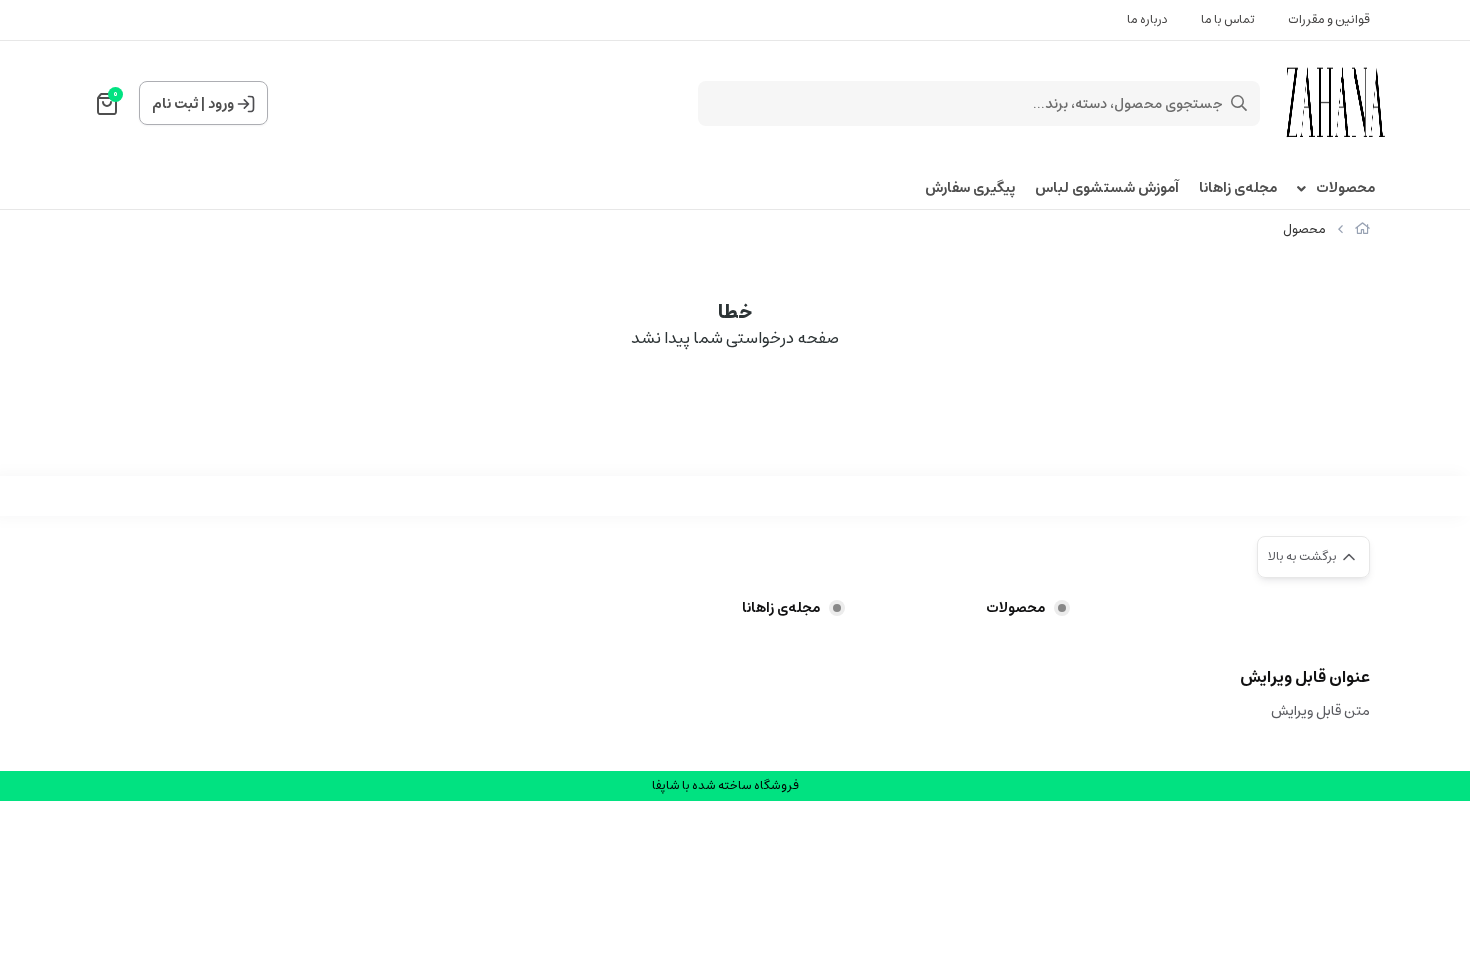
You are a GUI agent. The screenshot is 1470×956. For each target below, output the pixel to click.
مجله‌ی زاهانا (1238, 188)
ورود (221, 104)
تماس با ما (1228, 19)
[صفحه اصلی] (1362, 229)
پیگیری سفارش (970, 188)
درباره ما (1147, 19)
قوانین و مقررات (1329, 19)
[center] (1239, 103)
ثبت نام (175, 104)
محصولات (1345, 188)
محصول (1304, 229)
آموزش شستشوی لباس (1107, 188)
